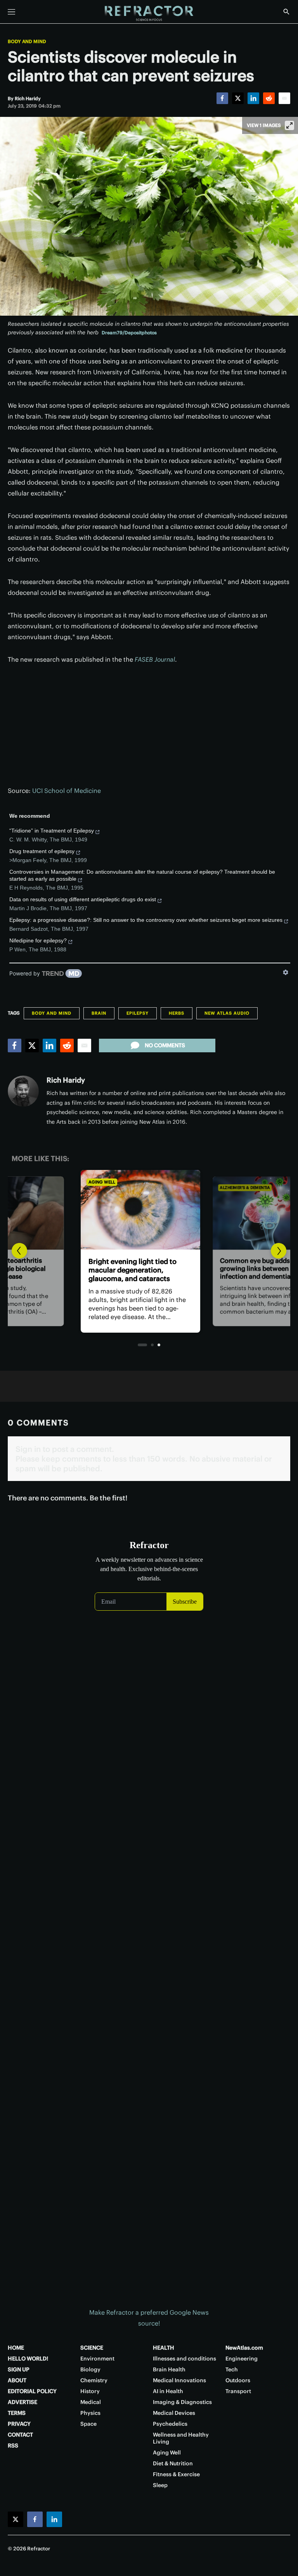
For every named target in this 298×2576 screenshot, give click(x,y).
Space (88, 2424)
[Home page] (149, 14)
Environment (97, 2359)
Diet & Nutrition (173, 2463)
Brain (99, 1013)
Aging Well (167, 2453)
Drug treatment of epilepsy (42, 851)
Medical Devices (174, 2413)
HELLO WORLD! (28, 2359)
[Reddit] (269, 98)
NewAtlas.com (244, 2348)
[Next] (279, 1251)
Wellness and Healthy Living (181, 2438)
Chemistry (94, 2380)
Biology (90, 2369)
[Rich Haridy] (23, 1091)
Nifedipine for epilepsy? (38, 940)
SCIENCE (92, 2348)
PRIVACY (19, 2424)
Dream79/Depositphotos (129, 333)
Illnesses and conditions (185, 2359)
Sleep (160, 2485)
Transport (238, 2391)
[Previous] (19, 1251)
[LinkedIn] (253, 98)
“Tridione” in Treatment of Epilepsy (52, 831)
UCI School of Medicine (67, 791)
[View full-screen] (289, 125)
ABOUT (17, 2380)
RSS (13, 2446)
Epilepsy (138, 1013)
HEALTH (164, 2348)
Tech (232, 2369)
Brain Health (169, 2369)
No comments (165, 1045)
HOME (16, 2348)
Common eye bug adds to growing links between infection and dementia (139, 1270)
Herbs (177, 1013)
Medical (91, 2402)
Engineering (242, 2359)
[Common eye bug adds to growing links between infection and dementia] (149, 1210)
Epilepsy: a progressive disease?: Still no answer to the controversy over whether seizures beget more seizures (146, 920)
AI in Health (168, 2391)
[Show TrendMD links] (286, 972)
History (90, 2391)
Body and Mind (27, 42)
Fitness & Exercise (176, 2474)
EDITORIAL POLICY (32, 2391)
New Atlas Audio (227, 1013)
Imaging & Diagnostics (182, 2402)
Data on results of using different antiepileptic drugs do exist (83, 899)
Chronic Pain (238, 1188)
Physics (90, 2413)
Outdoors (238, 2380)
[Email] (284, 98)
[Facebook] (222, 98)
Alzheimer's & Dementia (124, 1182)
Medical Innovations (179, 2380)
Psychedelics (170, 2424)
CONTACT (20, 2435)
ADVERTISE (23, 2402)
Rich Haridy (66, 1080)
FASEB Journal (155, 659)
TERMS (17, 2413)
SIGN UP (19, 2369)
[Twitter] (238, 98)
